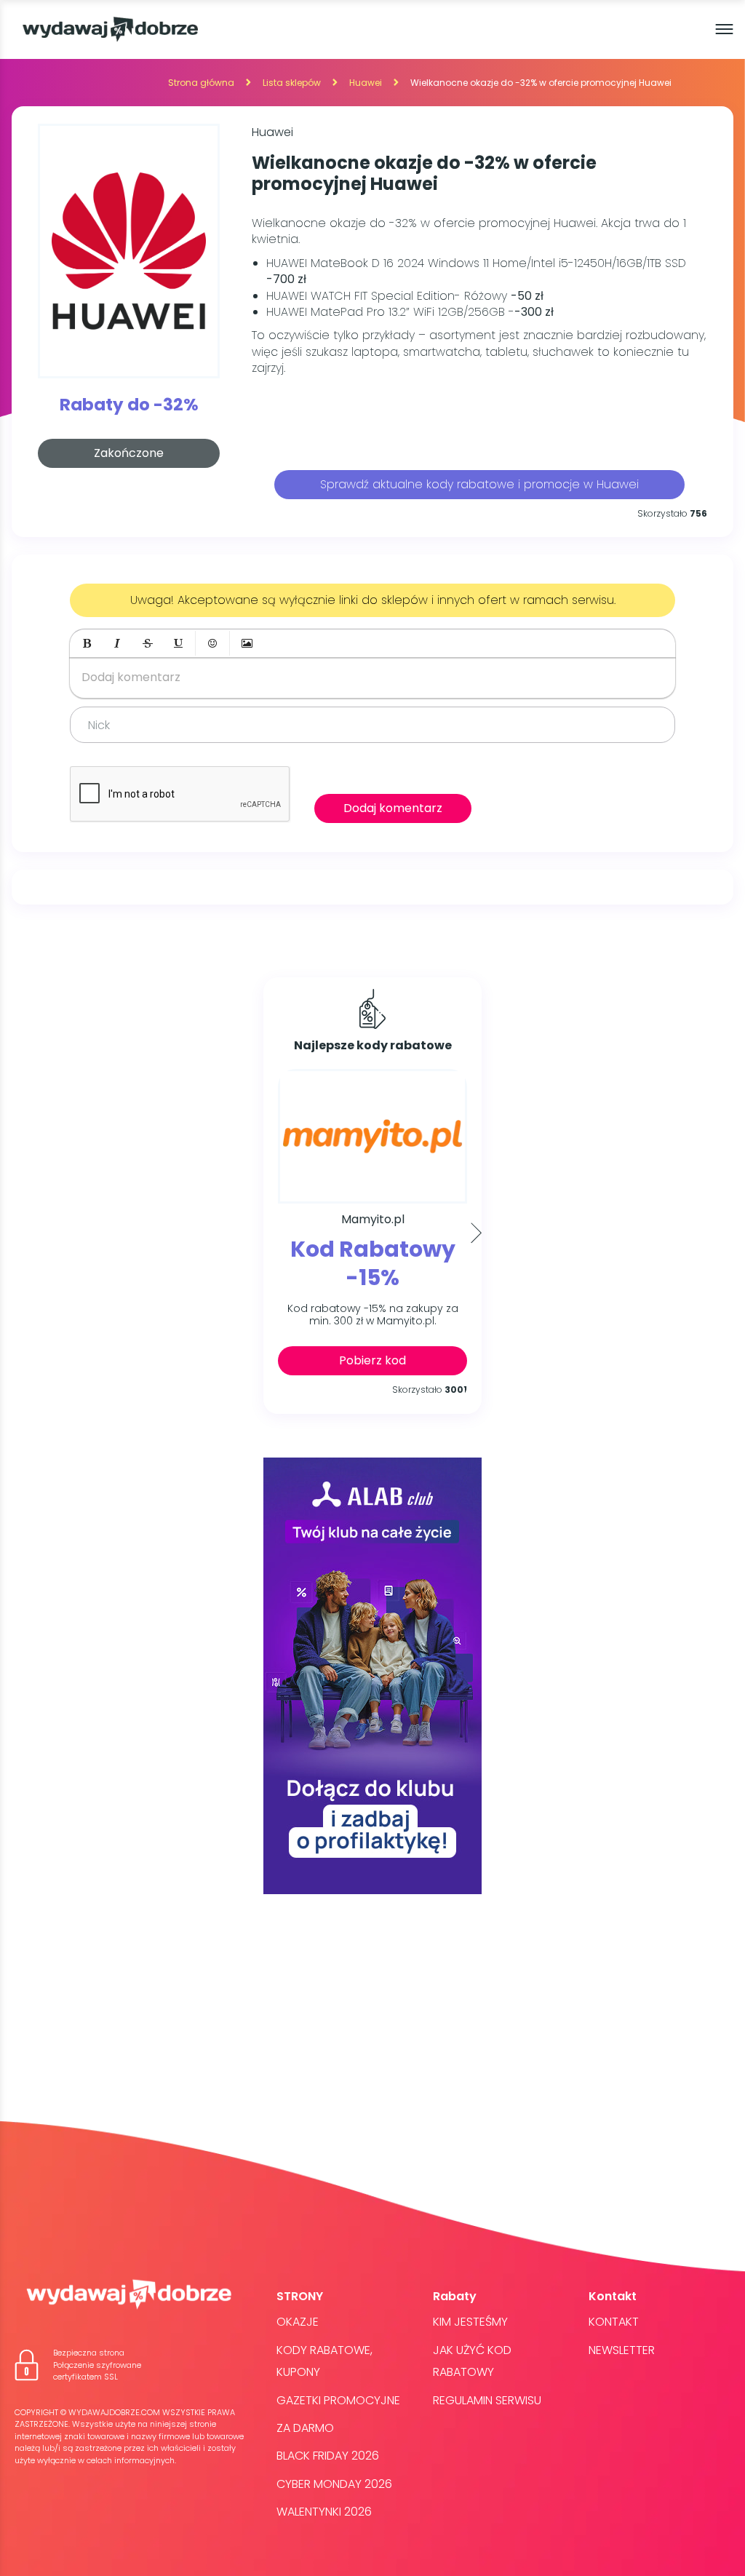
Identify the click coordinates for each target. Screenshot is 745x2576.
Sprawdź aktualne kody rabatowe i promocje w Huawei (479, 484)
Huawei (366, 83)
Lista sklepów (292, 83)
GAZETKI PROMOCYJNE (338, 2400)
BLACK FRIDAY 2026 (328, 2456)
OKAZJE (298, 2322)
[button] (87, 643)
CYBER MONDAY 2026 (334, 2484)
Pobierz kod (372, 1360)
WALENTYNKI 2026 (324, 2512)
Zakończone (129, 453)
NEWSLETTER (622, 2350)
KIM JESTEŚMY (470, 2322)
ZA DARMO (305, 2428)
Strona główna (201, 83)
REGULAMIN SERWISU (487, 2400)
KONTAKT (614, 2322)
